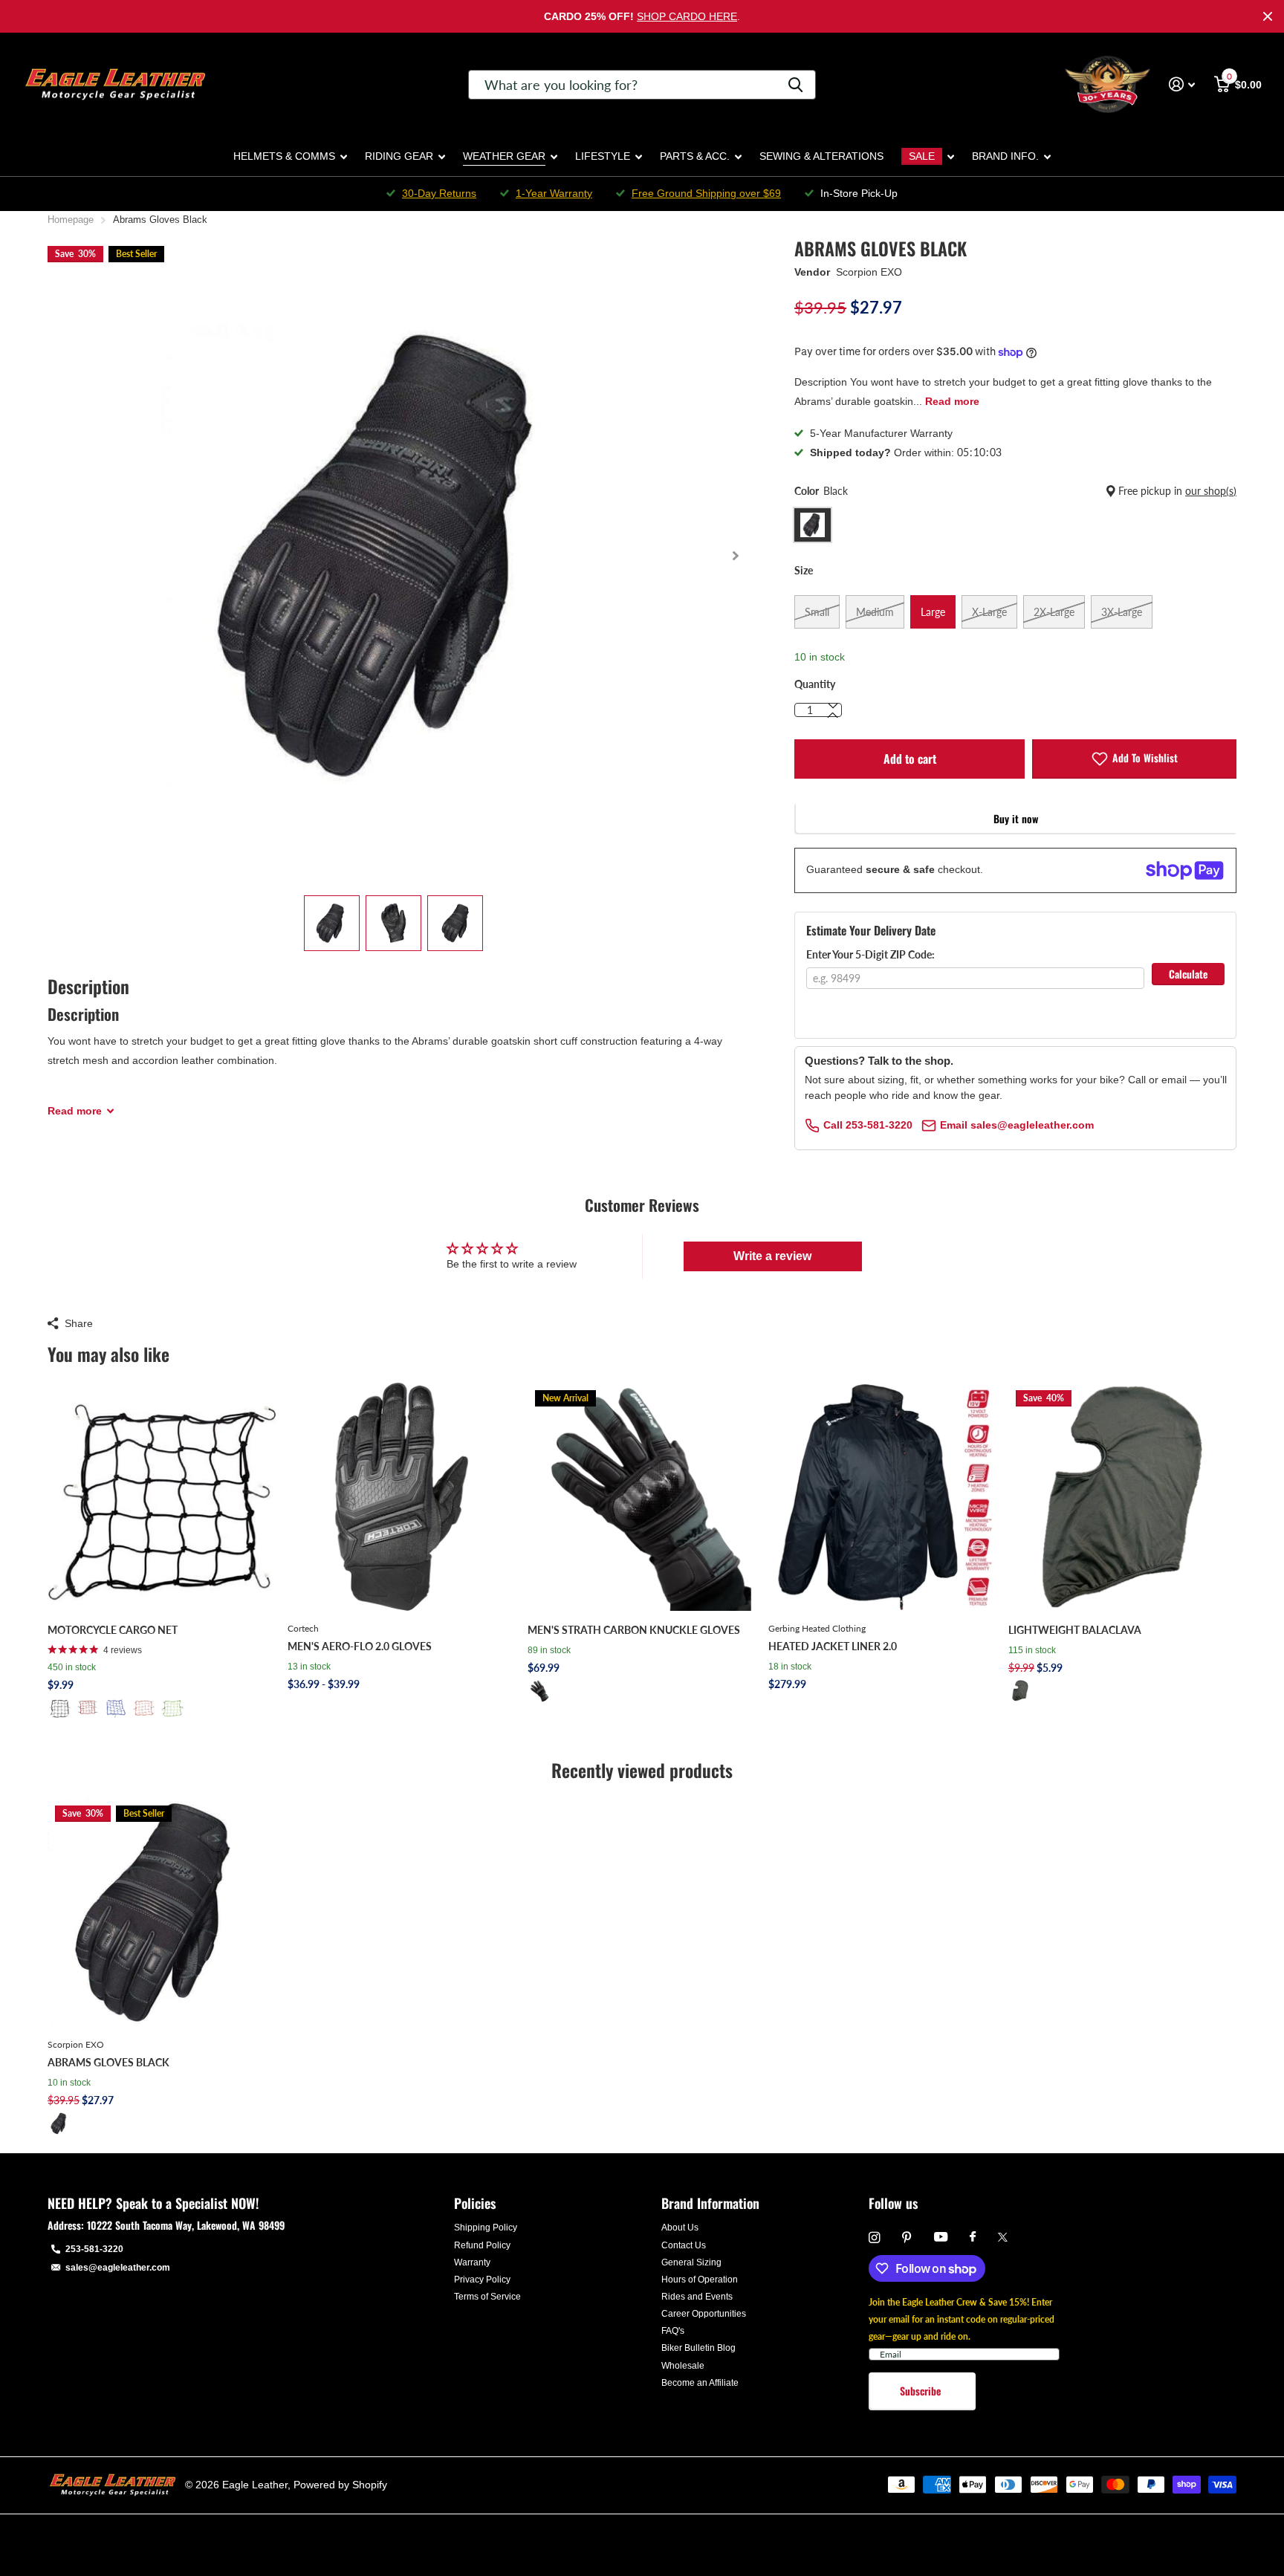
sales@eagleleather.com (118, 2268)
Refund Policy (482, 2245)
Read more (952, 401)
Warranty (472, 2262)
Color (1015, 491)
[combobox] (642, 85)
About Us (680, 2228)
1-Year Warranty (554, 193)
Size (804, 570)
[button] (735, 556)
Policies (475, 2203)
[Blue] (116, 1708)
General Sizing (691, 2262)
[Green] (172, 1708)
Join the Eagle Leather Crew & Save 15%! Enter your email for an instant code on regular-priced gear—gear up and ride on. (962, 2319)
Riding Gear (399, 156)
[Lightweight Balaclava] (1122, 1497)
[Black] (59, 1708)
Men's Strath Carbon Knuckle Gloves (634, 1630)
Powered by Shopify (340, 2485)
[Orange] (144, 1708)
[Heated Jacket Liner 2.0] (882, 1497)
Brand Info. (1005, 156)
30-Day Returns (439, 193)
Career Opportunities (704, 2314)
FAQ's (673, 2331)
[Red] (88, 1708)
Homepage (71, 220)
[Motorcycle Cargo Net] (162, 1497)
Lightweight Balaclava (1075, 1630)
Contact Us (684, 2245)
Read (75, 1111)
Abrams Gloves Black (108, 2062)
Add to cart (910, 759)
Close (1268, 16)
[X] (1003, 2237)
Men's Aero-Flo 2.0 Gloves (360, 1646)
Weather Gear (504, 156)
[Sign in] (1182, 84)
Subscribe (922, 2391)
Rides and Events (697, 2297)
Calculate (1188, 974)
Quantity (815, 684)
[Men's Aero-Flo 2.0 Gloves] (402, 1497)
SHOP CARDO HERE (687, 16)
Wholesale (683, 2366)
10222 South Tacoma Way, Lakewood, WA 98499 (186, 2225)
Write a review (772, 1256)
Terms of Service (487, 2297)
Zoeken (795, 85)
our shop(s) (1211, 491)
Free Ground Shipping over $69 (706, 193)
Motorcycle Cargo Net (113, 1630)
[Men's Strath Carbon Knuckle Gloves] (642, 1497)
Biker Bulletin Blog (698, 2348)
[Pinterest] (907, 2238)
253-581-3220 (94, 2249)
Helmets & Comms (284, 156)
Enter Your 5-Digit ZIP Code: (870, 954)
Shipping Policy (486, 2228)
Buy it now (1016, 818)
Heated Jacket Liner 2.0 (833, 1646)
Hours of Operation (700, 2280)
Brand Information (710, 2203)
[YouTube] (941, 2238)
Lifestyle (603, 156)
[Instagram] (874, 2238)
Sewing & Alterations (821, 156)
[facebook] (973, 2237)
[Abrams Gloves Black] (162, 1912)
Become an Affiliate (700, 2383)
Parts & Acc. (695, 156)
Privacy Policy (482, 2280)
